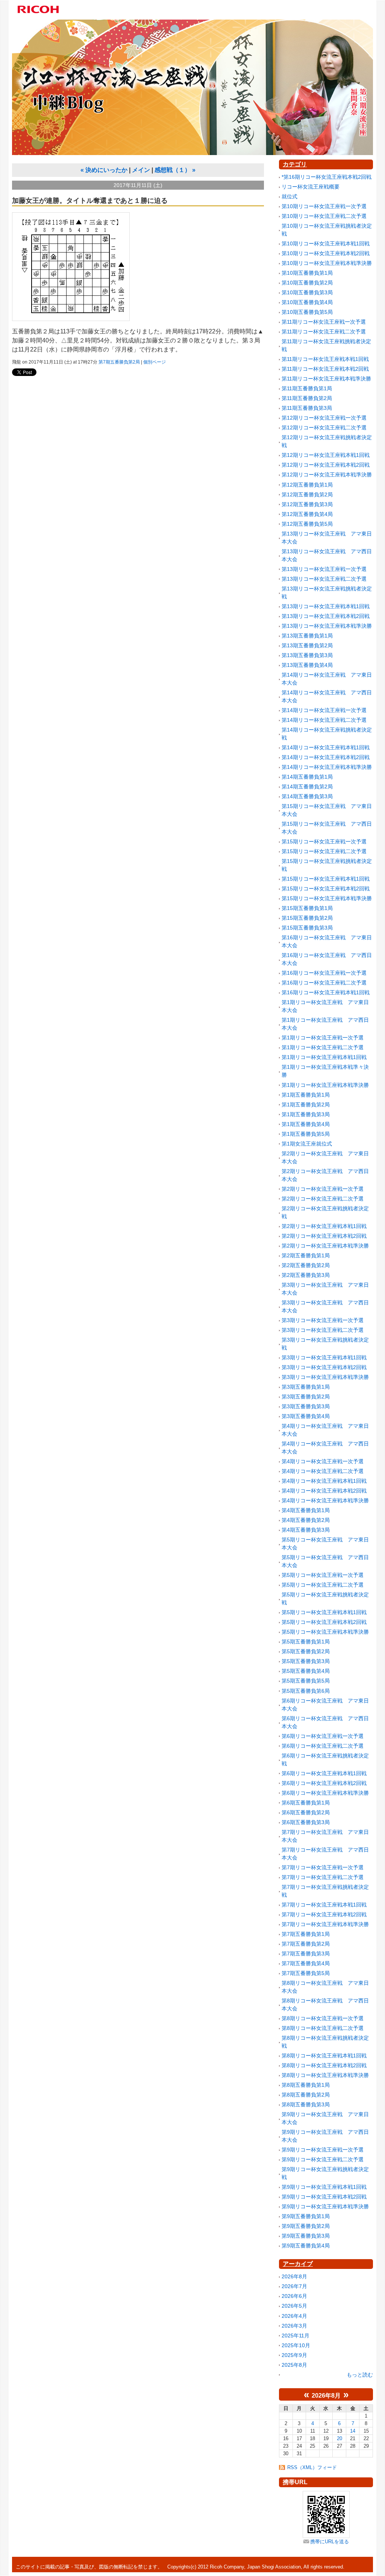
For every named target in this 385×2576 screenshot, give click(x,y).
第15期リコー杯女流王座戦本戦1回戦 (326, 879)
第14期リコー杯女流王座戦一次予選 (324, 710)
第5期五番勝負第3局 (306, 1661)
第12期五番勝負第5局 (307, 524)
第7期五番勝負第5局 (306, 1973)
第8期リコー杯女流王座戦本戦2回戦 (324, 2065)
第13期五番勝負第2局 (307, 645)
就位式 (290, 196)
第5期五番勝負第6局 (306, 1691)
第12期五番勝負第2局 (307, 495)
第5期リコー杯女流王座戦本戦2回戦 (324, 1622)
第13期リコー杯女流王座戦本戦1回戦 (326, 606)
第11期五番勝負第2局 (307, 398)
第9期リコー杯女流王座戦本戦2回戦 (324, 2197)
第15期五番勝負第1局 (307, 908)
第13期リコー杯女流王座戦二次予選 (324, 579)
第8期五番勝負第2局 (306, 2095)
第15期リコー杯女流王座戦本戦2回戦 (326, 889)
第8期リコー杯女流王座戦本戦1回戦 (324, 2056)
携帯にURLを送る (330, 2542)
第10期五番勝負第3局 (307, 292)
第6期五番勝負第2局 (306, 1812)
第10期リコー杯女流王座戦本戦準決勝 (327, 263)
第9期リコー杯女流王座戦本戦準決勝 (325, 2206)
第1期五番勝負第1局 (306, 1095)
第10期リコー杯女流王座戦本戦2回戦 (326, 253)
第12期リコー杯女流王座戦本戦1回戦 (326, 455)
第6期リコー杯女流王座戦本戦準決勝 (325, 1793)
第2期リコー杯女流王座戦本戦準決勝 (325, 1246)
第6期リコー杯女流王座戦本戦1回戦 (324, 1773)
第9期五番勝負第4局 (306, 2246)
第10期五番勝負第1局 (307, 273)
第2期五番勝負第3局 (306, 1275)
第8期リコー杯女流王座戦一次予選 (323, 2018)
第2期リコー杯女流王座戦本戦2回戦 (324, 1236)
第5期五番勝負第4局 (306, 1671)
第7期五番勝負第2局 (119, 362)
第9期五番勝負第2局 (306, 2226)
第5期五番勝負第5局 (306, 1681)
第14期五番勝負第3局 (307, 796)
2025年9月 (294, 2355)
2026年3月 (294, 2326)
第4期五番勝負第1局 (306, 1510)
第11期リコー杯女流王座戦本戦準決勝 (326, 379)
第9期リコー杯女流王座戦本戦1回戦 (324, 2187)
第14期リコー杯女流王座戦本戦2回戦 (326, 757)
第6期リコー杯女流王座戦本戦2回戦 (324, 1783)
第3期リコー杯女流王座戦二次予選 (323, 1330)
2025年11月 (296, 2336)
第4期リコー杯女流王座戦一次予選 (323, 1461)
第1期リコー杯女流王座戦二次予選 (323, 1047)
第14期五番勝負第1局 (307, 777)
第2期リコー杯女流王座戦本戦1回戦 (324, 1226)
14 (353, 2431)
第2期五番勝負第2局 (306, 1265)
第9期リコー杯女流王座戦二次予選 (323, 2159)
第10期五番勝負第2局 (307, 283)
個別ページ (155, 362)
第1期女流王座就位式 (307, 1144)
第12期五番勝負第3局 (307, 504)
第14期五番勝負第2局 (307, 787)
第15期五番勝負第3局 (307, 928)
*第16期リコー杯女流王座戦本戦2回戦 (327, 177)
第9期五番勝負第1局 (306, 2216)
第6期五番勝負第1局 (306, 1803)
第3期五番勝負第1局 (306, 1387)
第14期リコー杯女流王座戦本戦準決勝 (327, 767)
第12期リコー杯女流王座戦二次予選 (324, 428)
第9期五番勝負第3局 (306, 2236)
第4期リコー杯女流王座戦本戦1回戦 (324, 1481)
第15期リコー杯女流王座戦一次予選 (324, 841)
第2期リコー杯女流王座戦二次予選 (323, 1199)
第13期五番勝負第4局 (307, 665)
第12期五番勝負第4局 (307, 514)
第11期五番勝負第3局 (307, 408)
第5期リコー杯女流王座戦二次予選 (323, 1585)
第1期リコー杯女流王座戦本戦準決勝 (325, 1085)
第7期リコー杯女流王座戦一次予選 (323, 1867)
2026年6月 (294, 2296)
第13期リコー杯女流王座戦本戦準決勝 (327, 626)
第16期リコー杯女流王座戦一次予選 (324, 973)
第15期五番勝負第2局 (307, 918)
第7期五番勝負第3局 (306, 1954)
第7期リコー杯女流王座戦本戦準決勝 (325, 1924)
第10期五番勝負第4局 (307, 302)
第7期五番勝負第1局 (306, 1934)
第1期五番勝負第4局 (306, 1124)
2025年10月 (296, 2345)
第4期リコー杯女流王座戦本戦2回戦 (324, 1491)
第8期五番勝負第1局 (306, 2085)
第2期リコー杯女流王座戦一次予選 (323, 1189)
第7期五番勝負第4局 (306, 1963)
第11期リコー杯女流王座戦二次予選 (324, 332)
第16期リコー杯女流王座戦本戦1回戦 (326, 992)
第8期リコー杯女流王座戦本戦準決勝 (325, 2075)
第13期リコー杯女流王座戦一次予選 (324, 569)
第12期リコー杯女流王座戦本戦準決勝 (327, 475)
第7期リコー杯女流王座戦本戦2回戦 (324, 1914)
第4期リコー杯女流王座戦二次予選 (323, 1471)
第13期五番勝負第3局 (307, 655)
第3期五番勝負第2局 (306, 1397)
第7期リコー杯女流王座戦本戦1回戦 (324, 1905)
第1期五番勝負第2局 (306, 1105)
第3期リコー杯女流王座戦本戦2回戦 (324, 1367)
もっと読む (360, 2375)
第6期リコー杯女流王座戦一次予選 (323, 1736)
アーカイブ (298, 2264)
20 (340, 2438)
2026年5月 (294, 2306)
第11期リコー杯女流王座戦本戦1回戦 (325, 359)
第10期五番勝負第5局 (307, 312)
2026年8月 (294, 2276)
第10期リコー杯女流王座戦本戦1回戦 (326, 243)
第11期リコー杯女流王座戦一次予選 (324, 322)
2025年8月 (294, 2365)
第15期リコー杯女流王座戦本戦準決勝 (327, 898)
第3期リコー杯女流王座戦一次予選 (323, 1320)
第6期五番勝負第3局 (306, 1822)
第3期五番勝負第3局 (306, 1406)
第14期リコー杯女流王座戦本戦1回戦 (326, 747)
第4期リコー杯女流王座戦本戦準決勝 (325, 1500)
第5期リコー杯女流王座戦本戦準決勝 (325, 1632)
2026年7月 (294, 2286)
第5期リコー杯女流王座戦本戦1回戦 (324, 1612)
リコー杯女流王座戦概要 (311, 187)
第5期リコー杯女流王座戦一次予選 (323, 1575)
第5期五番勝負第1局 (306, 1642)
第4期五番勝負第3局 (306, 1530)
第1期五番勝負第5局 (306, 1134)
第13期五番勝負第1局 (307, 636)
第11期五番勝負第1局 (307, 388)
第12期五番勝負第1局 (307, 485)
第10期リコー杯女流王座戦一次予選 (324, 206)
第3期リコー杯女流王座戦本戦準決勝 (325, 1377)
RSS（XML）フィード (312, 2467)
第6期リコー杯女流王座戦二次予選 (323, 1746)
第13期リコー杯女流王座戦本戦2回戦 (326, 616)
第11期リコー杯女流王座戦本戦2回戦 (325, 369)
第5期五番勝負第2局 (306, 1651)
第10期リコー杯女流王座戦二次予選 (324, 216)
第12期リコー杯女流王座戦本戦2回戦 (326, 465)
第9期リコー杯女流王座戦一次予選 (323, 2150)
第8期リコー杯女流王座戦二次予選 (323, 2028)
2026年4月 (294, 2316)
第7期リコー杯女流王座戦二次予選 (323, 1877)
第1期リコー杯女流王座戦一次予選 (323, 1038)
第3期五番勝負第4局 (306, 1416)
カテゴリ (295, 164)
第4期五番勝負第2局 (306, 1520)
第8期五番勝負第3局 (306, 2104)
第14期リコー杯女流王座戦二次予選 (324, 720)
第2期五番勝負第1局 (306, 1255)
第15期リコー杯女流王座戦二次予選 (324, 851)
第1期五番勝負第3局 (306, 1114)
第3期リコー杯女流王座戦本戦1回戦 (324, 1357)
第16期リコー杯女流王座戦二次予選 (324, 983)
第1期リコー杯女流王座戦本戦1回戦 (324, 1057)
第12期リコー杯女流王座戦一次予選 (324, 418)
